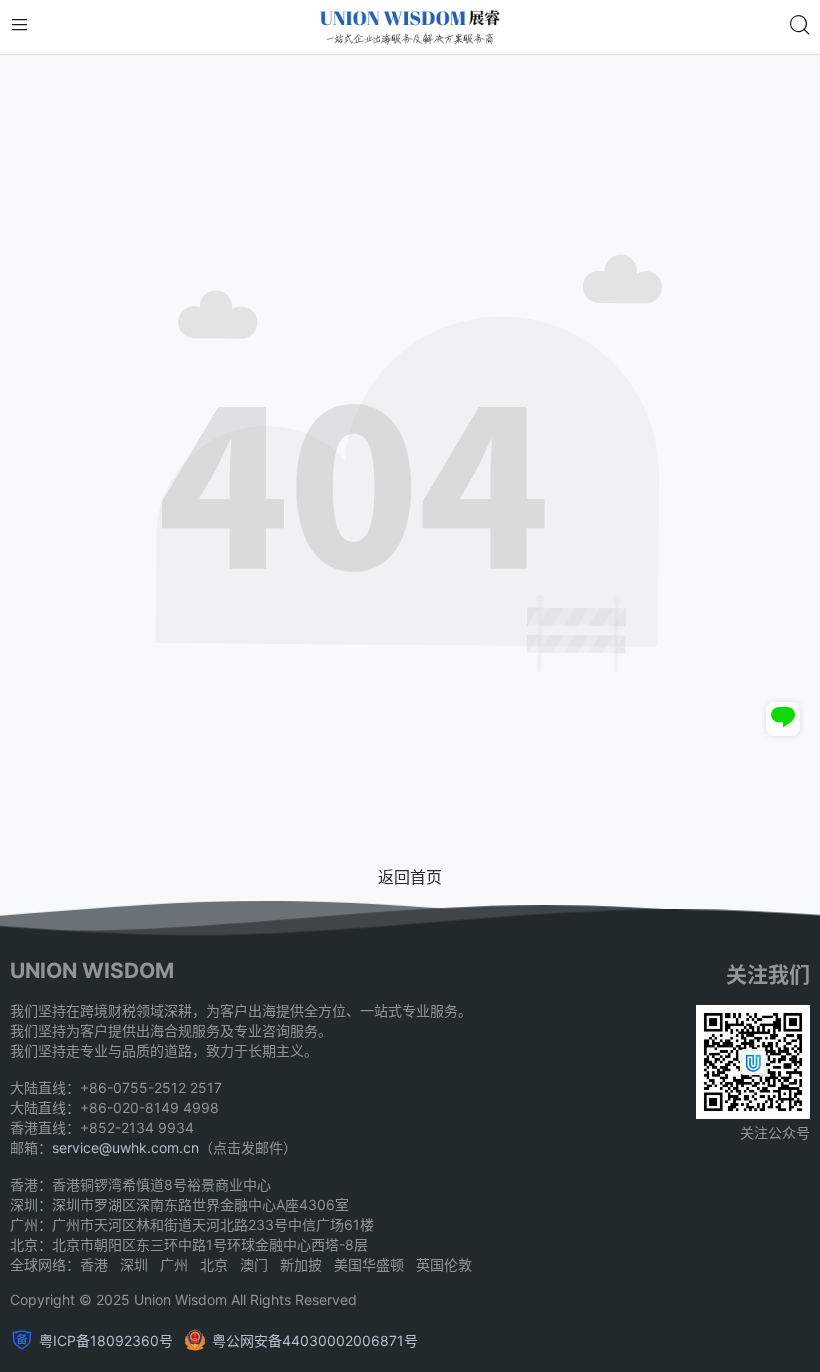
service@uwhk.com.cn (125, 1147)
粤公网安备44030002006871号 (315, 1340)
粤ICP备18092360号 (106, 1340)
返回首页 (410, 877)
